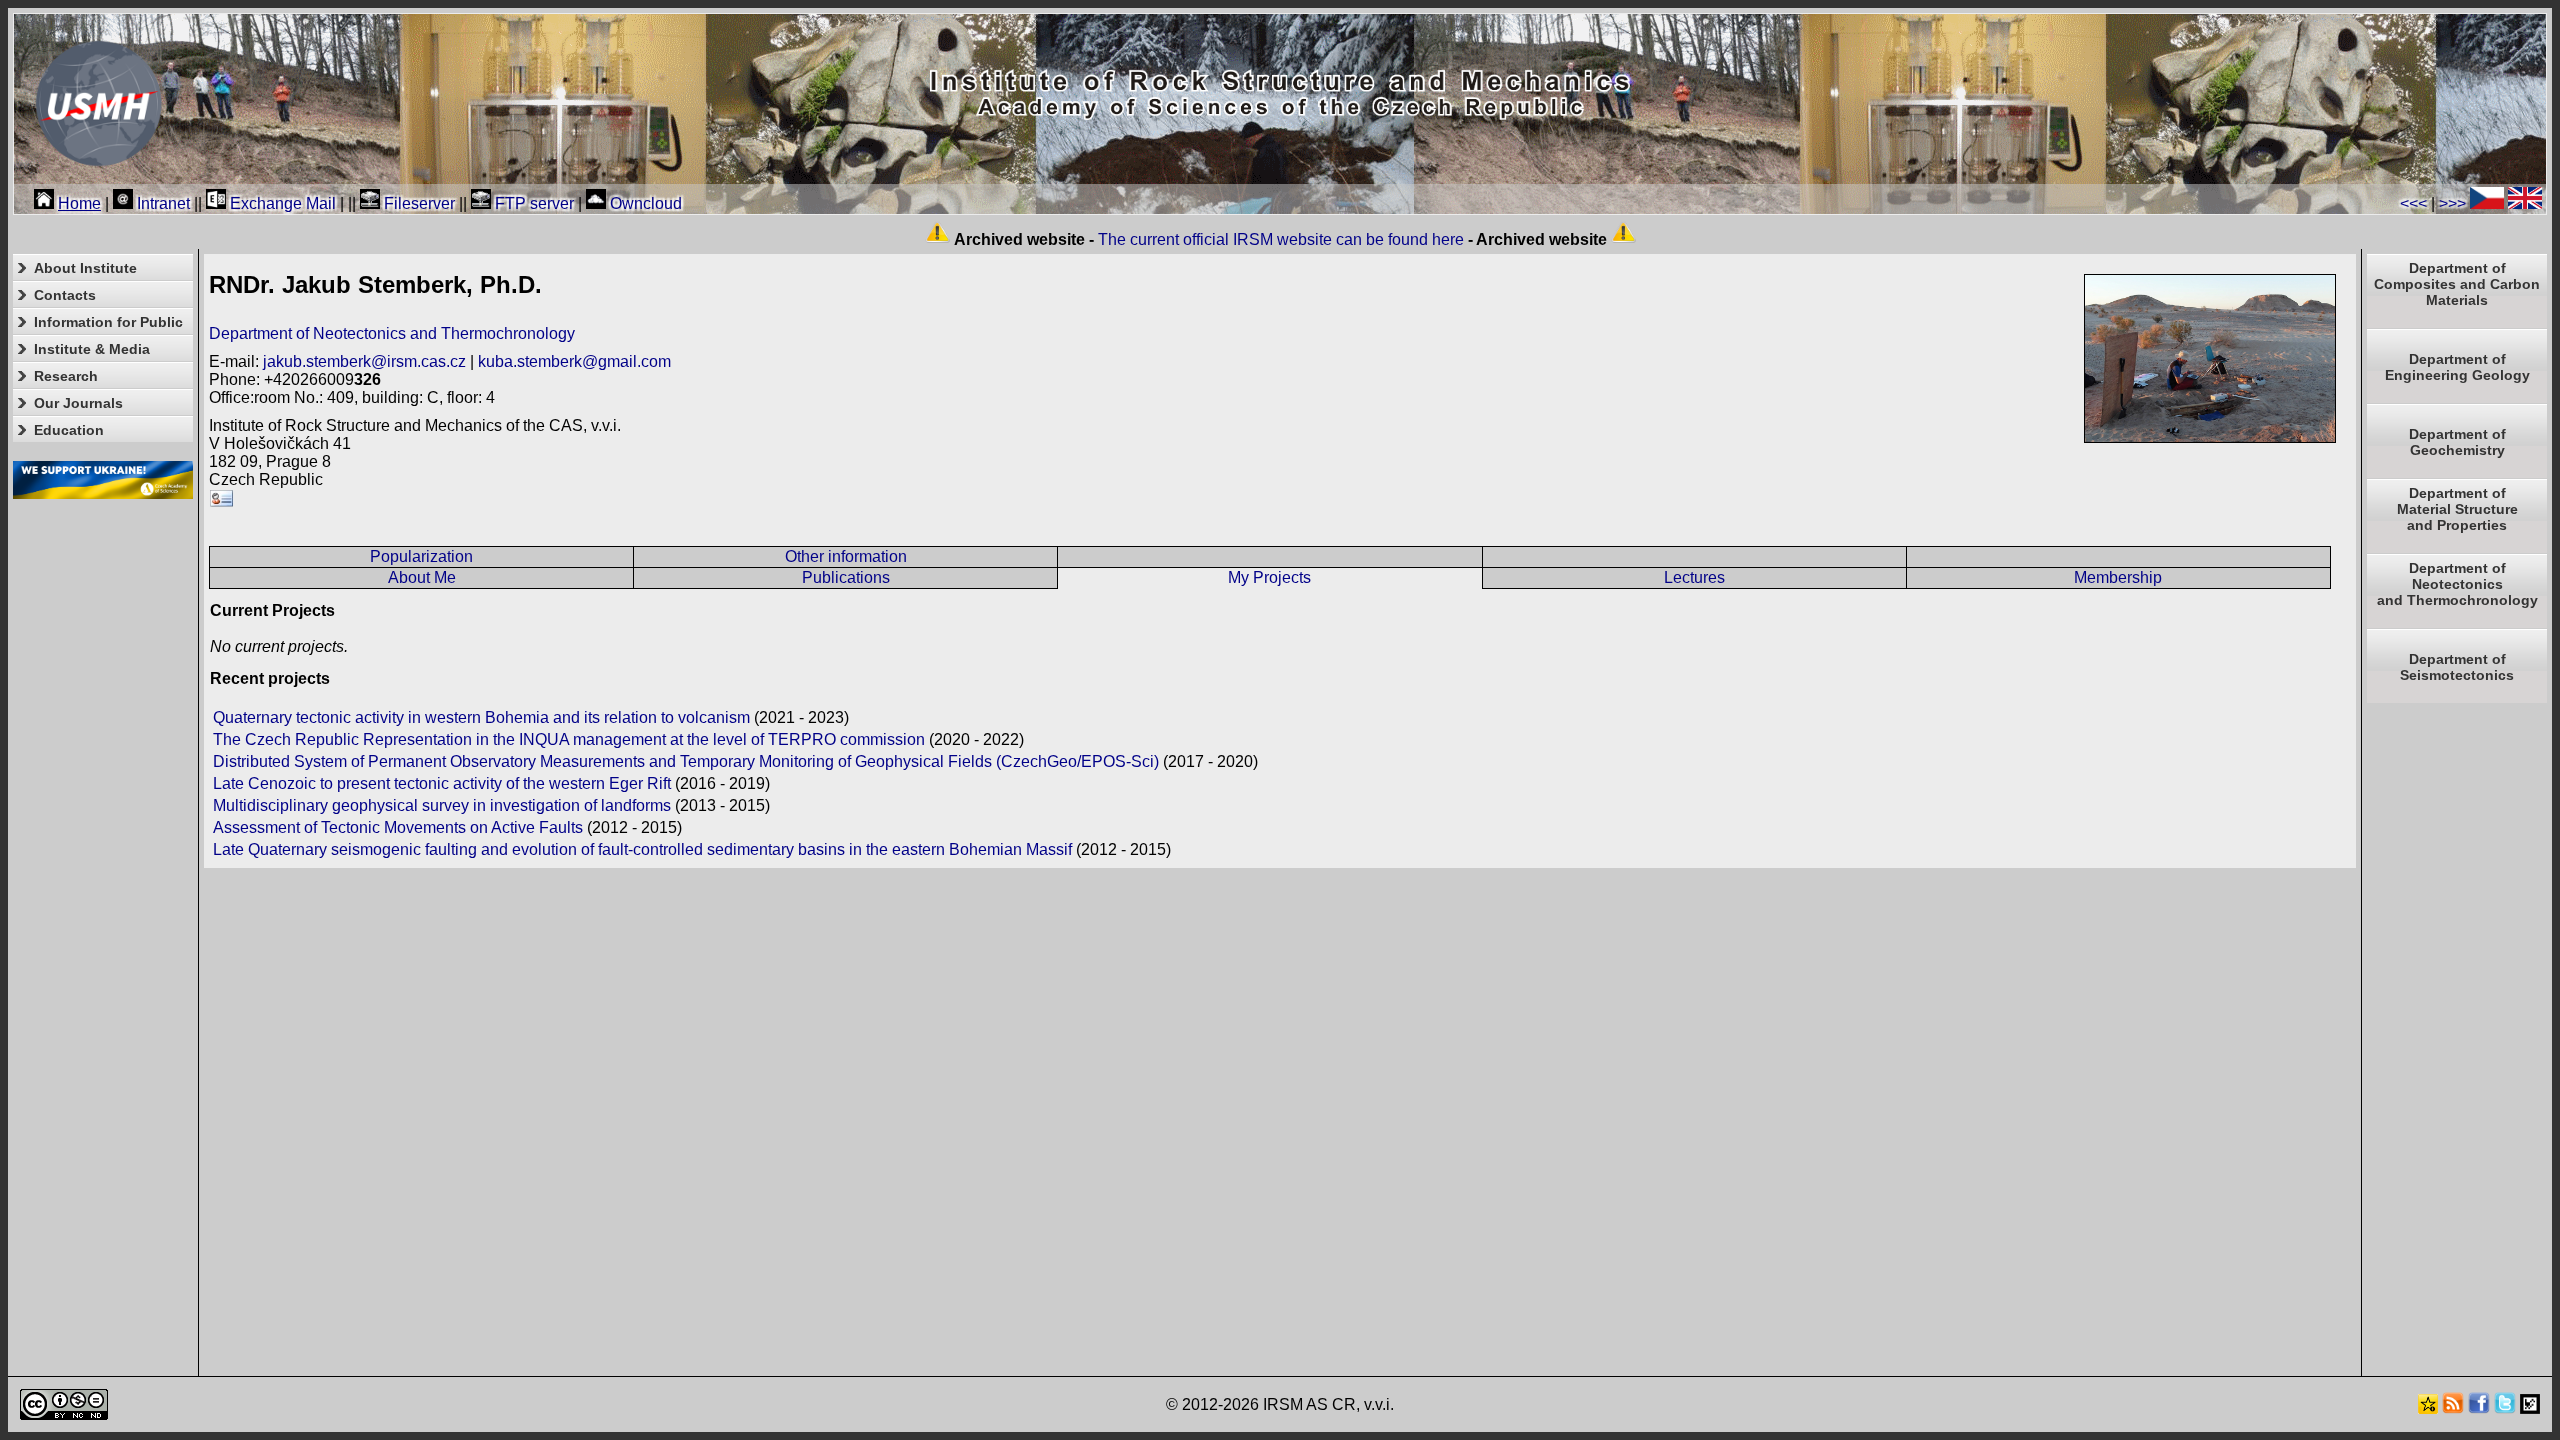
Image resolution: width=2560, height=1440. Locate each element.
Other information (846, 556)
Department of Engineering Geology (2457, 367)
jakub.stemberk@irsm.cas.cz (364, 361)
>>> (2452, 203)
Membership (2118, 577)
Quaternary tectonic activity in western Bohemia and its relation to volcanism (481, 717)
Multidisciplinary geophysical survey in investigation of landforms (442, 805)
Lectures (1694, 577)
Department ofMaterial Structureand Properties (2457, 509)
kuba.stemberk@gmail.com (574, 361)
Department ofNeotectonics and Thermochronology (2457, 584)
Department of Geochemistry (2457, 442)
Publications (846, 577)
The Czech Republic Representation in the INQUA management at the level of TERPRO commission (569, 739)
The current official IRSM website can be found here (1281, 239)
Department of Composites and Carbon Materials (2457, 284)
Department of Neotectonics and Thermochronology (392, 333)
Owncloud (644, 203)
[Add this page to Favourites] (2428, 1408)
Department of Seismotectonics (2457, 667)
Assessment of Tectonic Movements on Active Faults (398, 827)
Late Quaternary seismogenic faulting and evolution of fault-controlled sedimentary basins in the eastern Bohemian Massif (642, 849)
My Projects (1269, 577)
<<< (2413, 203)
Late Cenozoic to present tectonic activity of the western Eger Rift (442, 783)
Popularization (421, 556)
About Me (422, 577)
